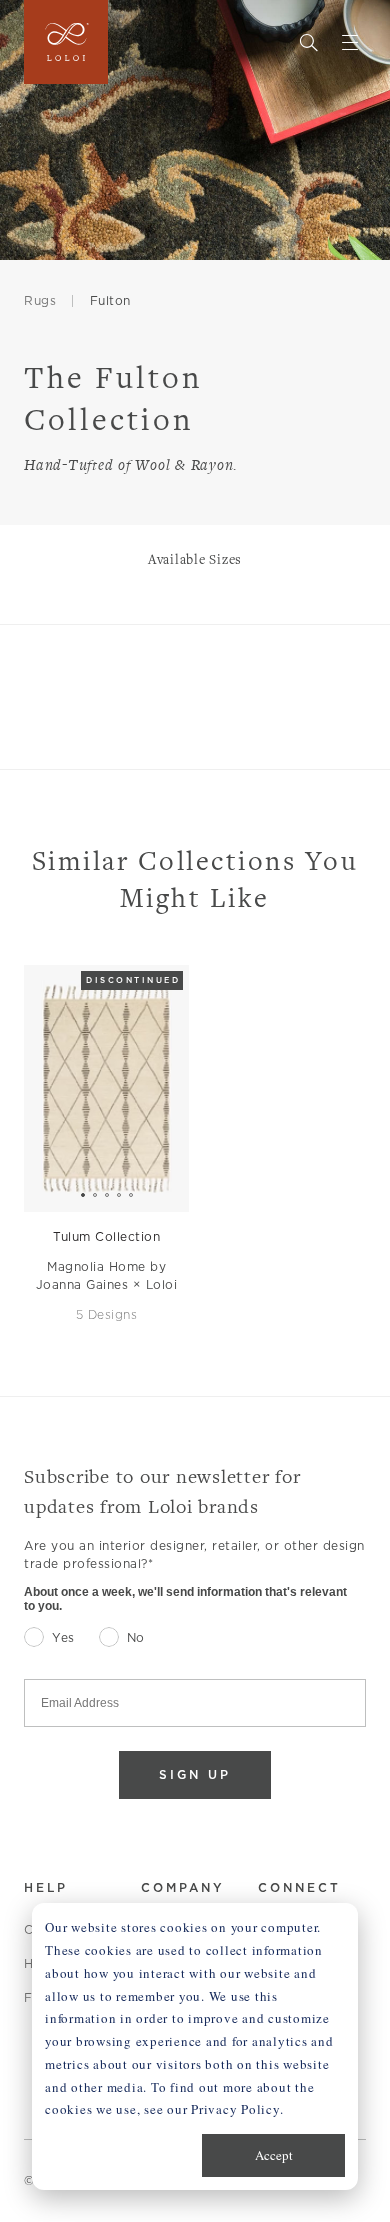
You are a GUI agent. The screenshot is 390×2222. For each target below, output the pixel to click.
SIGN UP (195, 1774)
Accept (274, 2155)
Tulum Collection (106, 1236)
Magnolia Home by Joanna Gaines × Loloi (107, 1275)
